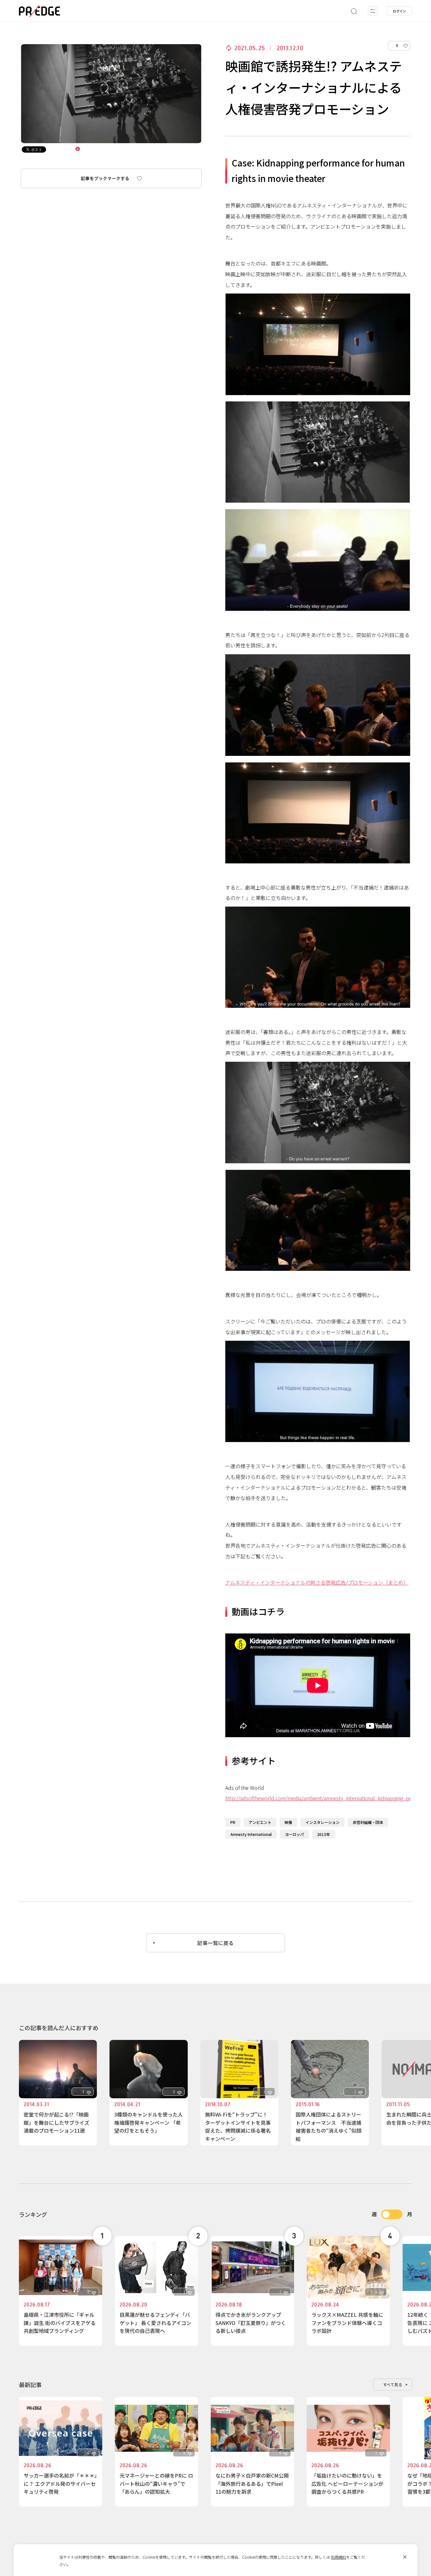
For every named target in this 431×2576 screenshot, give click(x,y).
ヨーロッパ (294, 1834)
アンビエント (260, 1822)
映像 (288, 1822)
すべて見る (393, 2384)
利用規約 (339, 2557)
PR (233, 1822)
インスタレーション (322, 1822)
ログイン (399, 11)
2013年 (323, 1834)
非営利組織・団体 (368, 1822)
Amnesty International (251, 1834)
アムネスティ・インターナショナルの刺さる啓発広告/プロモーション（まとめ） (317, 1582)
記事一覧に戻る (215, 1943)
